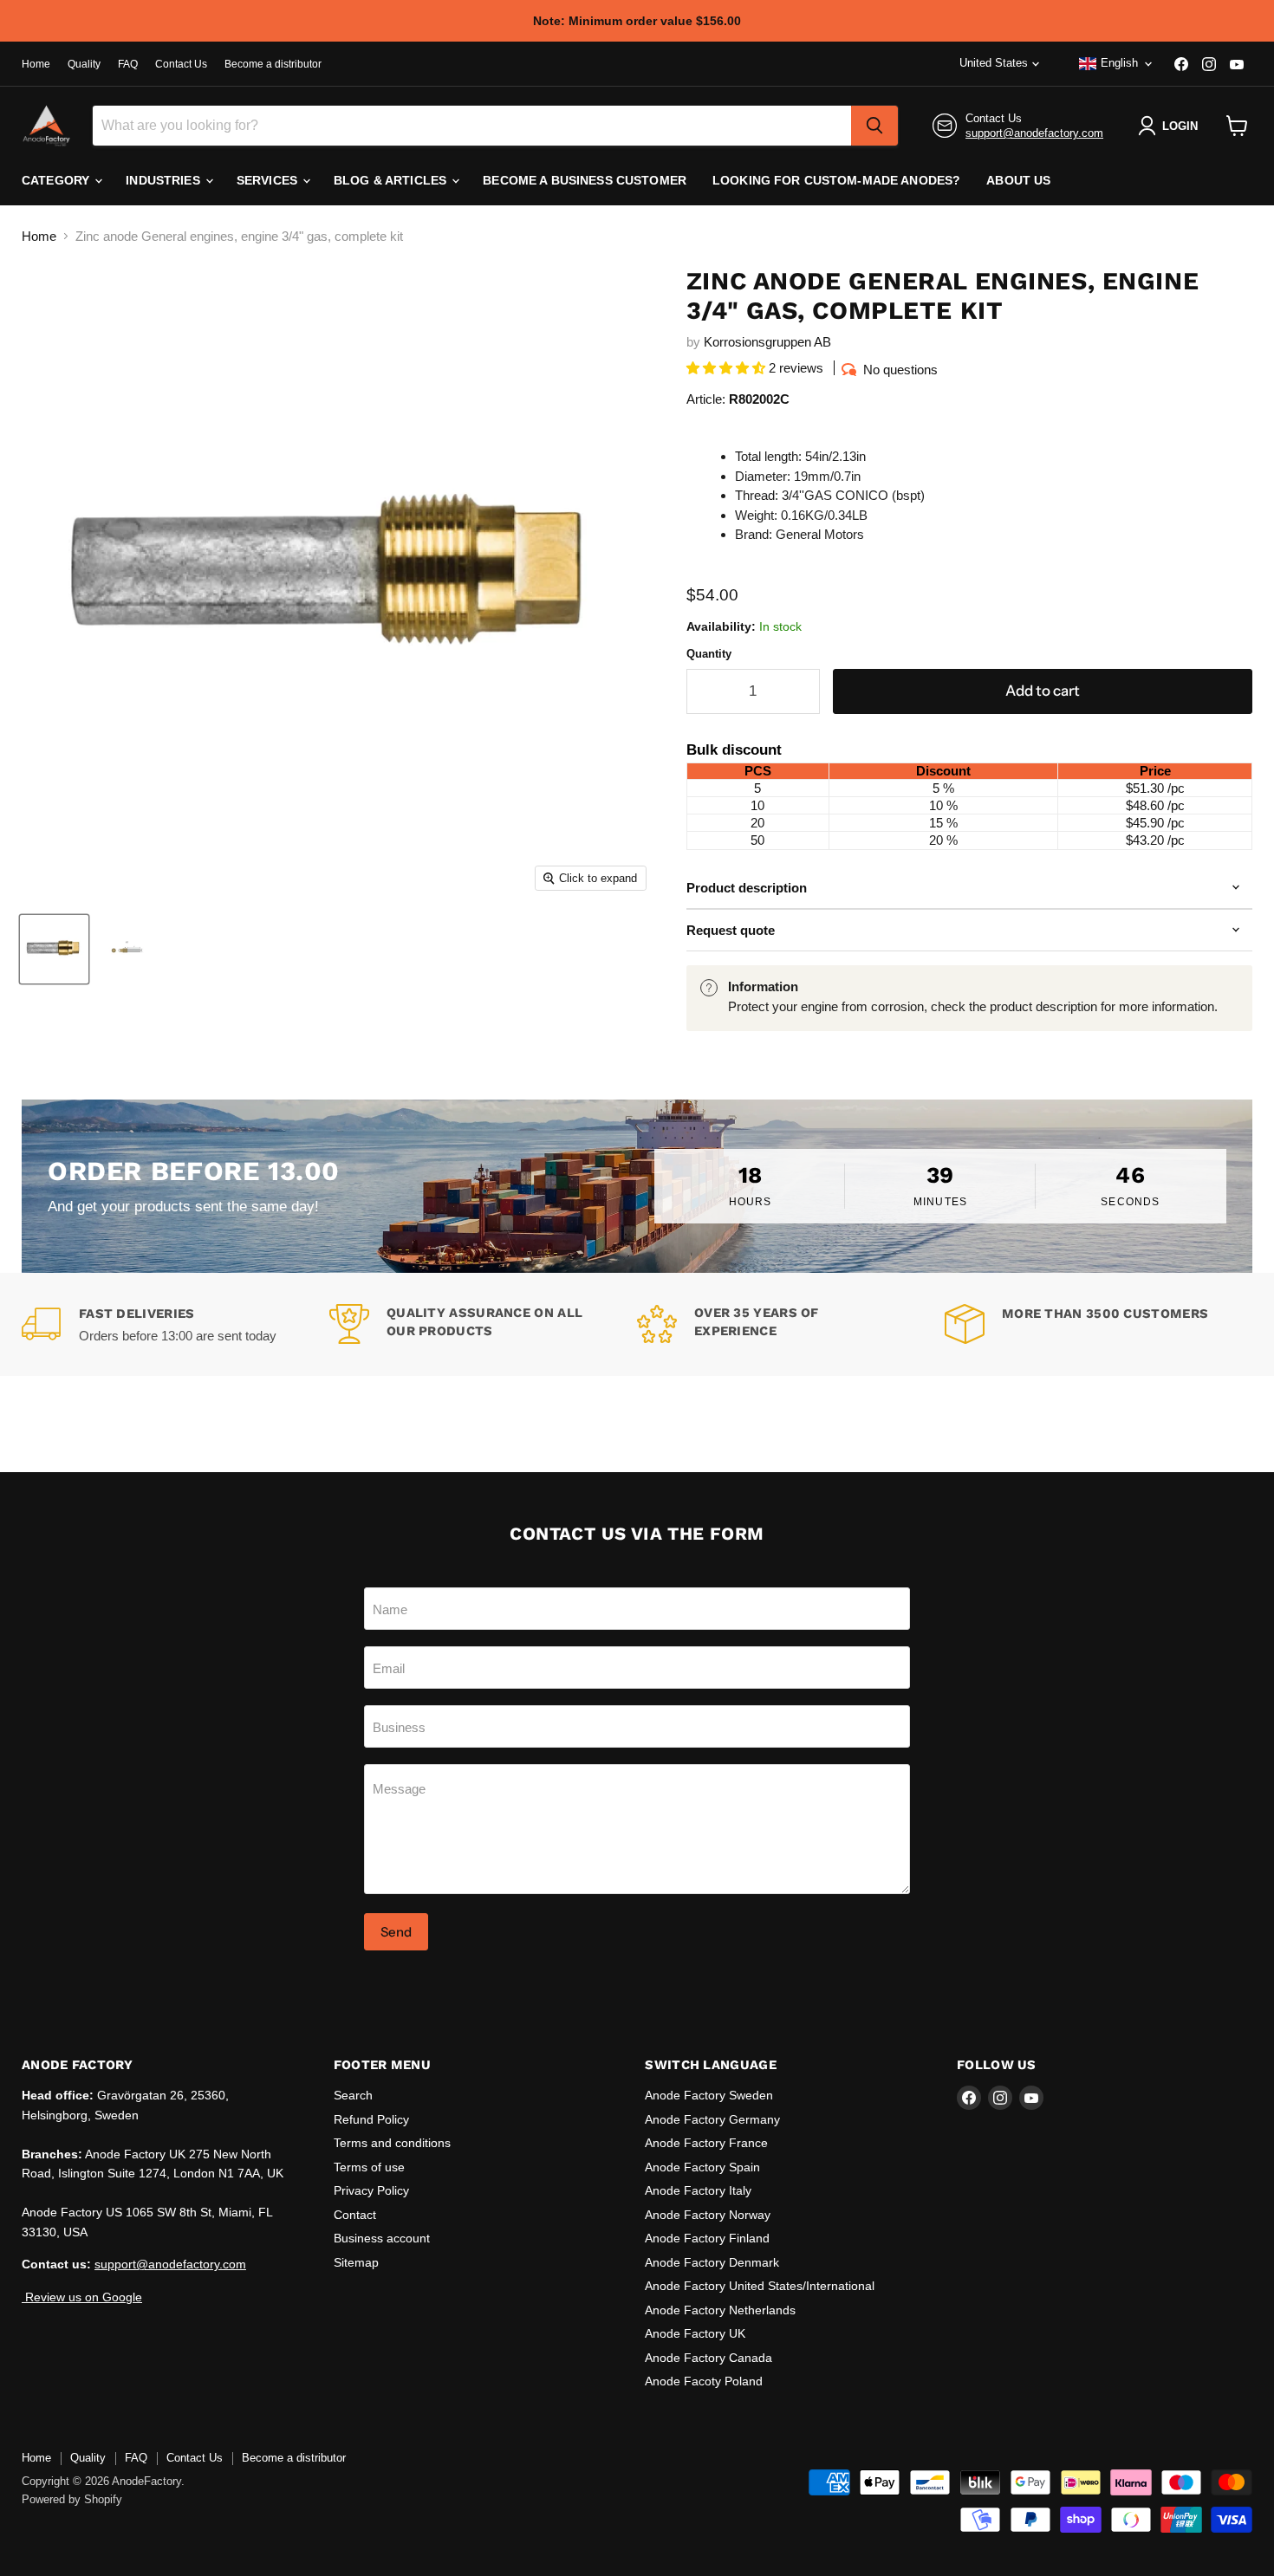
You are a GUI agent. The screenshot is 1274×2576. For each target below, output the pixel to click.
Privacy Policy (371, 2190)
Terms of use (369, 2167)
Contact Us (181, 64)
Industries (165, 180)
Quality (84, 64)
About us (1018, 180)
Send (396, 1932)
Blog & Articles (392, 180)
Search (353, 2095)
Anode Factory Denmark (712, 2262)
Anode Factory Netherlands (720, 2310)
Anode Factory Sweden (709, 2095)
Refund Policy (371, 2119)
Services (269, 180)
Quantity (709, 654)
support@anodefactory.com (1034, 133)
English (1119, 63)
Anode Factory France (706, 2143)
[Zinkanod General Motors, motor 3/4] (54, 949)
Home (36, 64)
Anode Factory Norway (708, 2215)
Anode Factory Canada (708, 2358)
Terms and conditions (392, 2143)
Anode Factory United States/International (760, 2286)
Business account (382, 2238)
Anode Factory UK (695, 2333)
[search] (874, 126)
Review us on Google (82, 2297)
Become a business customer (585, 180)
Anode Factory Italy (698, 2190)
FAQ (128, 64)
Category (57, 180)
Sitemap (356, 2262)
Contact (355, 2215)
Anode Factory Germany (712, 2119)
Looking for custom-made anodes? (836, 180)
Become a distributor (273, 64)
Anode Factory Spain (702, 2167)
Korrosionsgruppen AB (767, 342)
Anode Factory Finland (707, 2238)
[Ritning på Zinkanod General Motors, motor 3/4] (128, 949)
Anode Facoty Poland (704, 2381)
